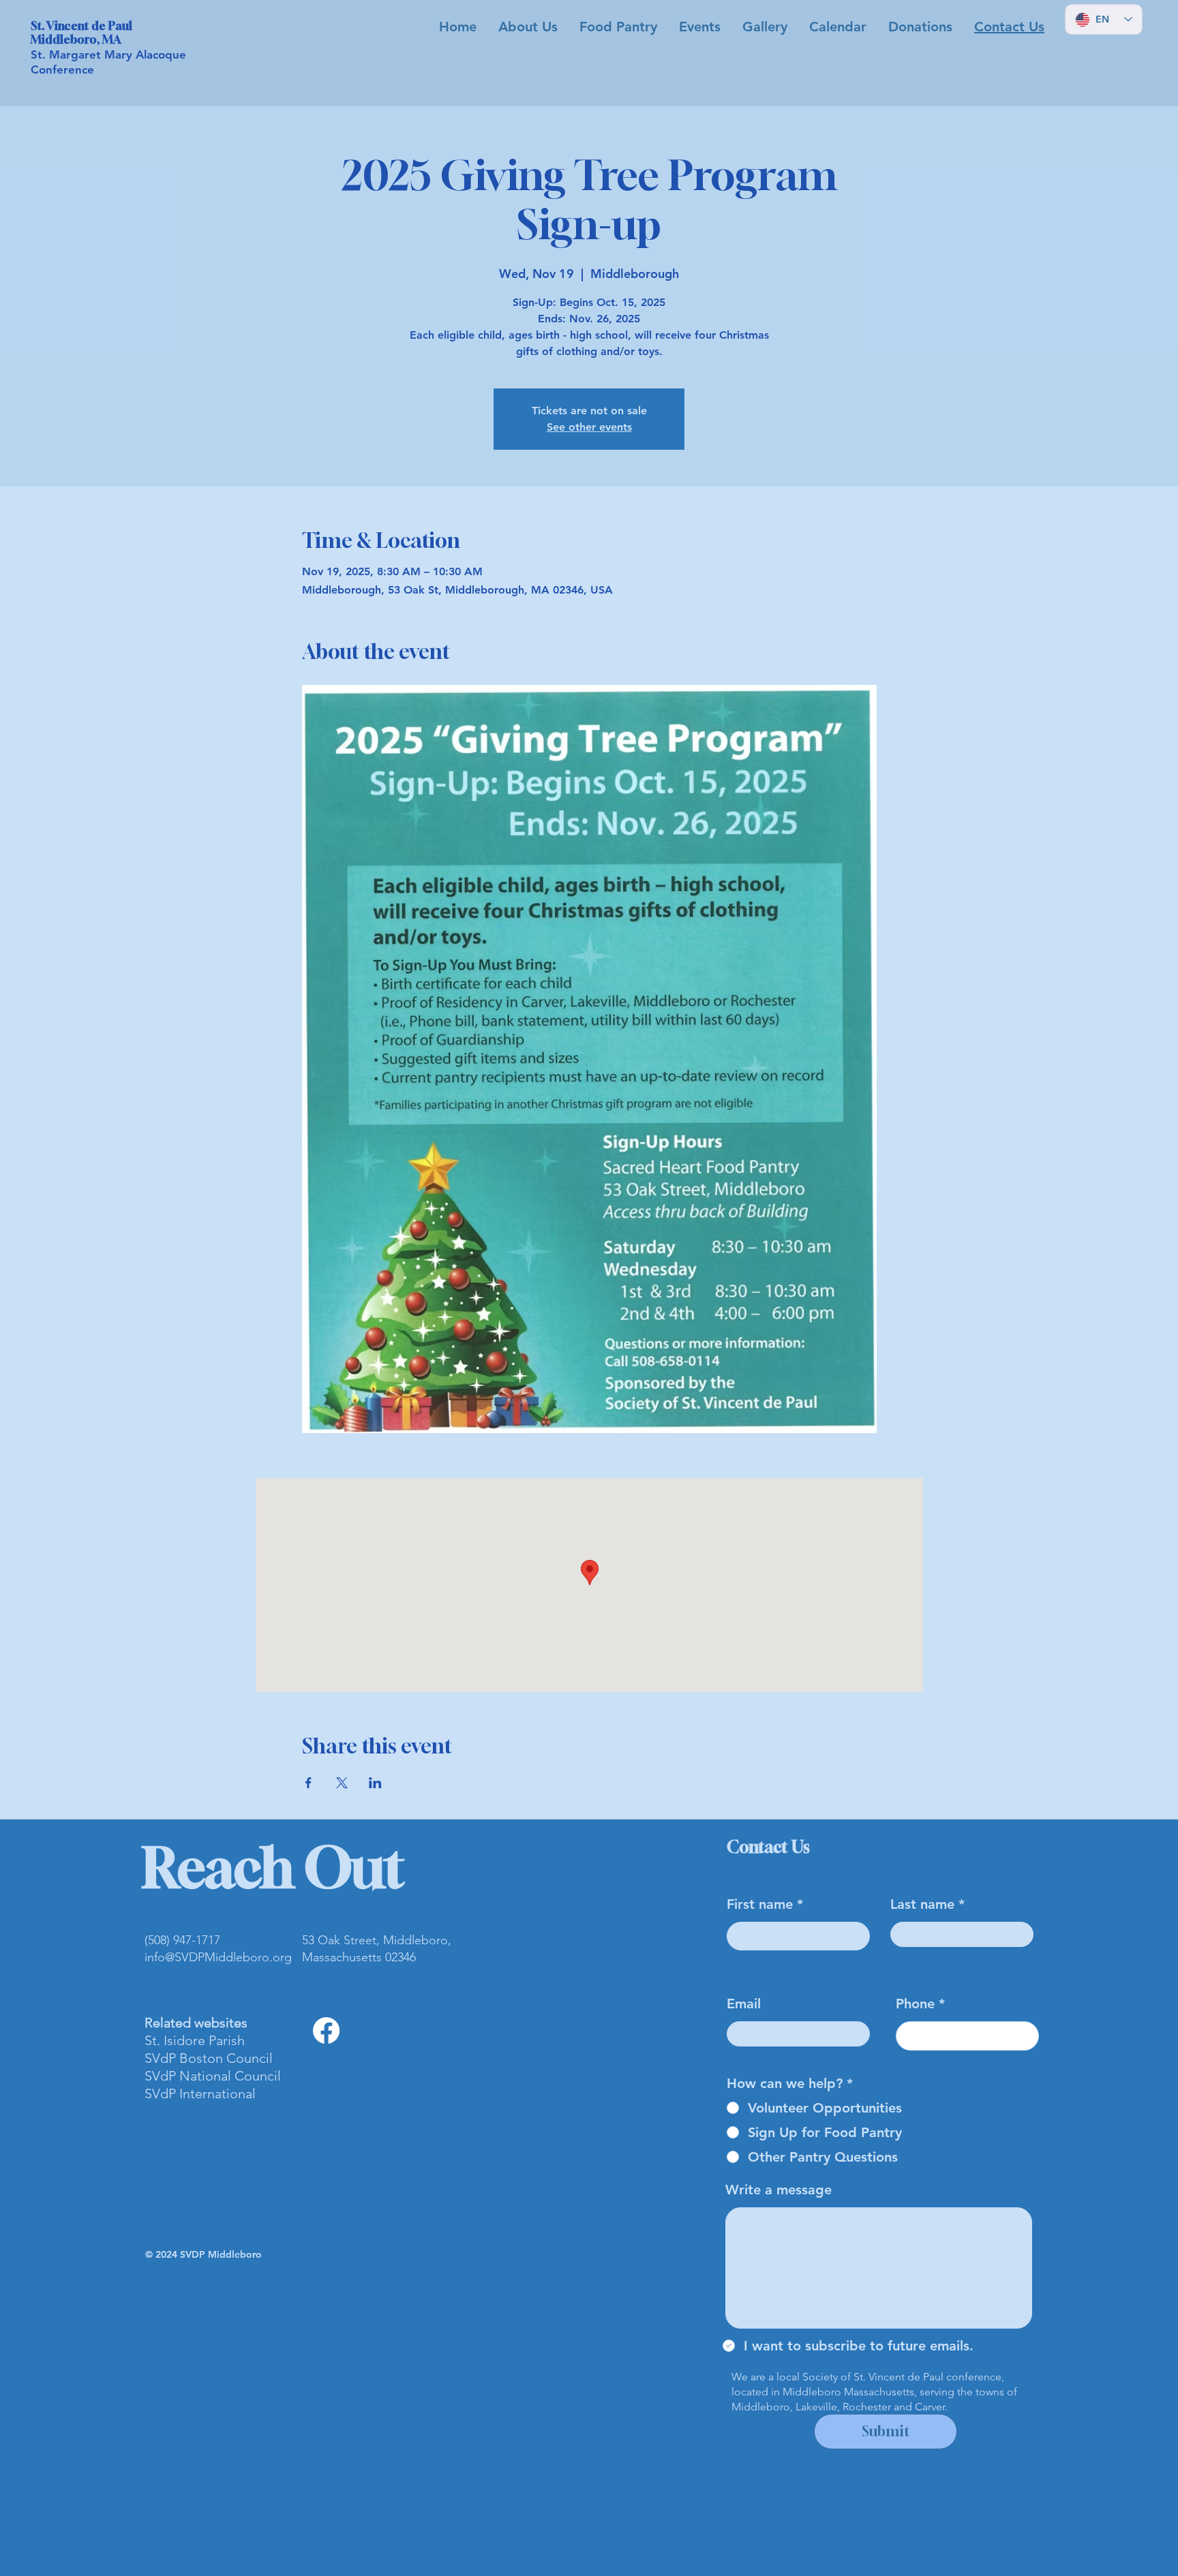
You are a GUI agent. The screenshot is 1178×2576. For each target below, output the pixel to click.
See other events (589, 427)
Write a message (779, 2190)
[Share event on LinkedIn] (375, 1783)
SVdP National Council (213, 2076)
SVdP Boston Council (209, 2058)
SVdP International (200, 2094)
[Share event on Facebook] (308, 1783)
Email (744, 2004)
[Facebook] (326, 2030)
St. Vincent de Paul (81, 26)
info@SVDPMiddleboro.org (218, 1957)
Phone (915, 2004)
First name (760, 1904)
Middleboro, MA (76, 39)
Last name (922, 1904)
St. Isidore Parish (195, 2040)
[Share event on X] (342, 1783)
